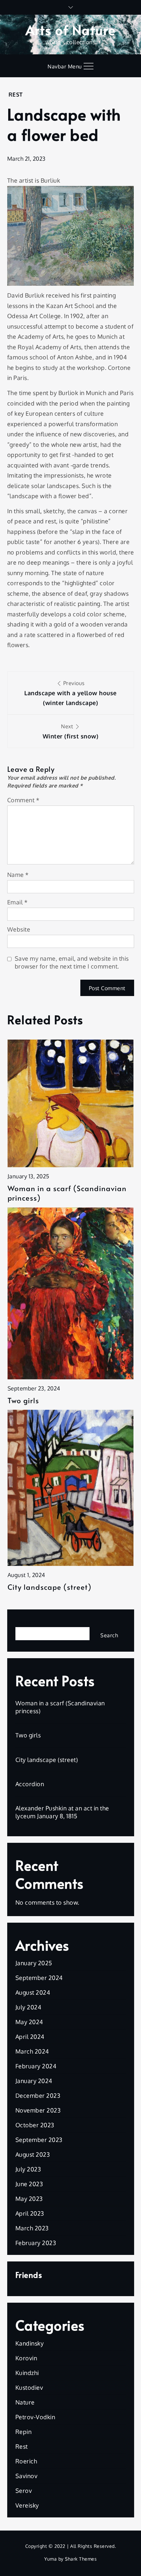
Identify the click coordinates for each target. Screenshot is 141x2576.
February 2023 (36, 2243)
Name (18, 875)
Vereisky (27, 2505)
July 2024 (29, 2007)
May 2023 (29, 2199)
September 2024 (39, 1978)
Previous (70, 693)
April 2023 (30, 2213)
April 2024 (30, 2037)
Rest (16, 94)
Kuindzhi (27, 2373)
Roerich (26, 2461)
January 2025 (34, 1963)
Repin (24, 2432)
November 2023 (38, 2110)
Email (18, 902)
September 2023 (39, 2140)
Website (19, 929)
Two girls (23, 1400)
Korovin (26, 2358)
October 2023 (35, 2125)
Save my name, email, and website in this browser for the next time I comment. (72, 962)
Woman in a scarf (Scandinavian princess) (67, 1193)
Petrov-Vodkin (35, 2417)
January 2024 (34, 2081)
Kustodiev (29, 2387)
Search (25, 1622)
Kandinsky (30, 2343)
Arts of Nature (71, 30)
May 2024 (29, 2022)
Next (71, 731)
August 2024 (33, 1992)
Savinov (27, 2476)
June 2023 (29, 2184)
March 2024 (32, 2051)
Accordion (30, 1784)
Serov (24, 2491)
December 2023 (38, 2095)
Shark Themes (81, 2559)
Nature (25, 2402)
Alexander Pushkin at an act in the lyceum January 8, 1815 (62, 1812)
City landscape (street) (50, 1587)
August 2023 (33, 2154)
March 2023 (32, 2228)
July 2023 (28, 2169)
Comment (23, 800)
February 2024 (36, 2066)
